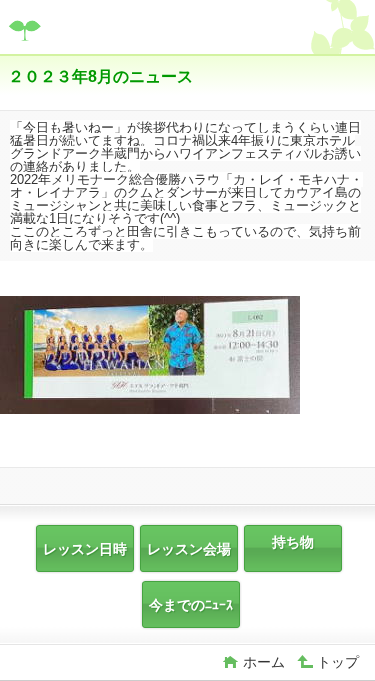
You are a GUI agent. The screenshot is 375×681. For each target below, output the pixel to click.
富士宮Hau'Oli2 (158, 29)
